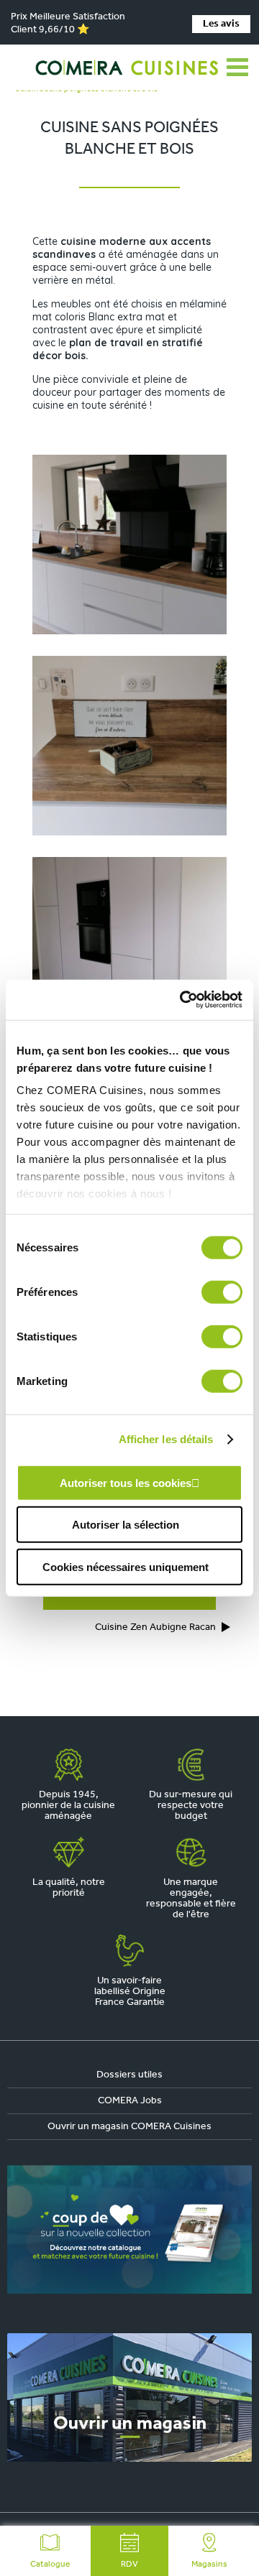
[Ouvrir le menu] (237, 68)
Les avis (221, 24)
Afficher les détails (166, 1439)
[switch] (222, 1292)
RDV (129, 2565)
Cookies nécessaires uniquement (126, 1566)
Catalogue (50, 2565)
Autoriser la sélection (126, 1525)
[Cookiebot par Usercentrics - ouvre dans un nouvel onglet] (183, 1000)
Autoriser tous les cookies (126, 1482)
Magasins (209, 2565)
